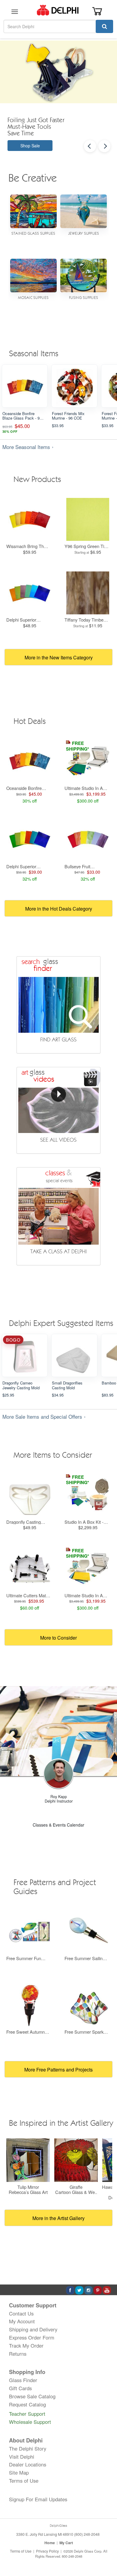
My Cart (66, 2543)
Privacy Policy (47, 2551)
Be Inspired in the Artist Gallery (61, 2124)
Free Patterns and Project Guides (55, 1888)
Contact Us (21, 2313)
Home (50, 2543)
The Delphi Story (28, 2448)
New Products (37, 480)
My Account (22, 2321)
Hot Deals (30, 722)
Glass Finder (23, 2380)
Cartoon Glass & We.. (76, 2192)
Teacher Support (27, 2414)
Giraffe (76, 2187)
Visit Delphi (22, 2457)
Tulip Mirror (28, 2187)
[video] (59, 1110)
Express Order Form (32, 2337)
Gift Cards (20, 2388)
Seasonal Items (34, 354)
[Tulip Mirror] (28, 2160)
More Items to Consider (53, 1456)
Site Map (19, 2472)
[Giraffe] (76, 2160)
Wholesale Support (30, 2422)
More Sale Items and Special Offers (42, 1417)
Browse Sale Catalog (32, 2396)
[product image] (25, 387)
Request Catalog (27, 2404)
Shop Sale (30, 146)
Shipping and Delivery (33, 2329)
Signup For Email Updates (38, 2499)
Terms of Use (24, 2481)
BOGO (13, 1340)
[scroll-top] (106, 2551)
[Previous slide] (90, 146)
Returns (18, 2354)
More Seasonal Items (26, 447)
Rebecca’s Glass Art (28, 2192)
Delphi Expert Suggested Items (61, 1324)
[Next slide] (104, 146)
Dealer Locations (28, 2464)
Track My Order (26, 2346)
